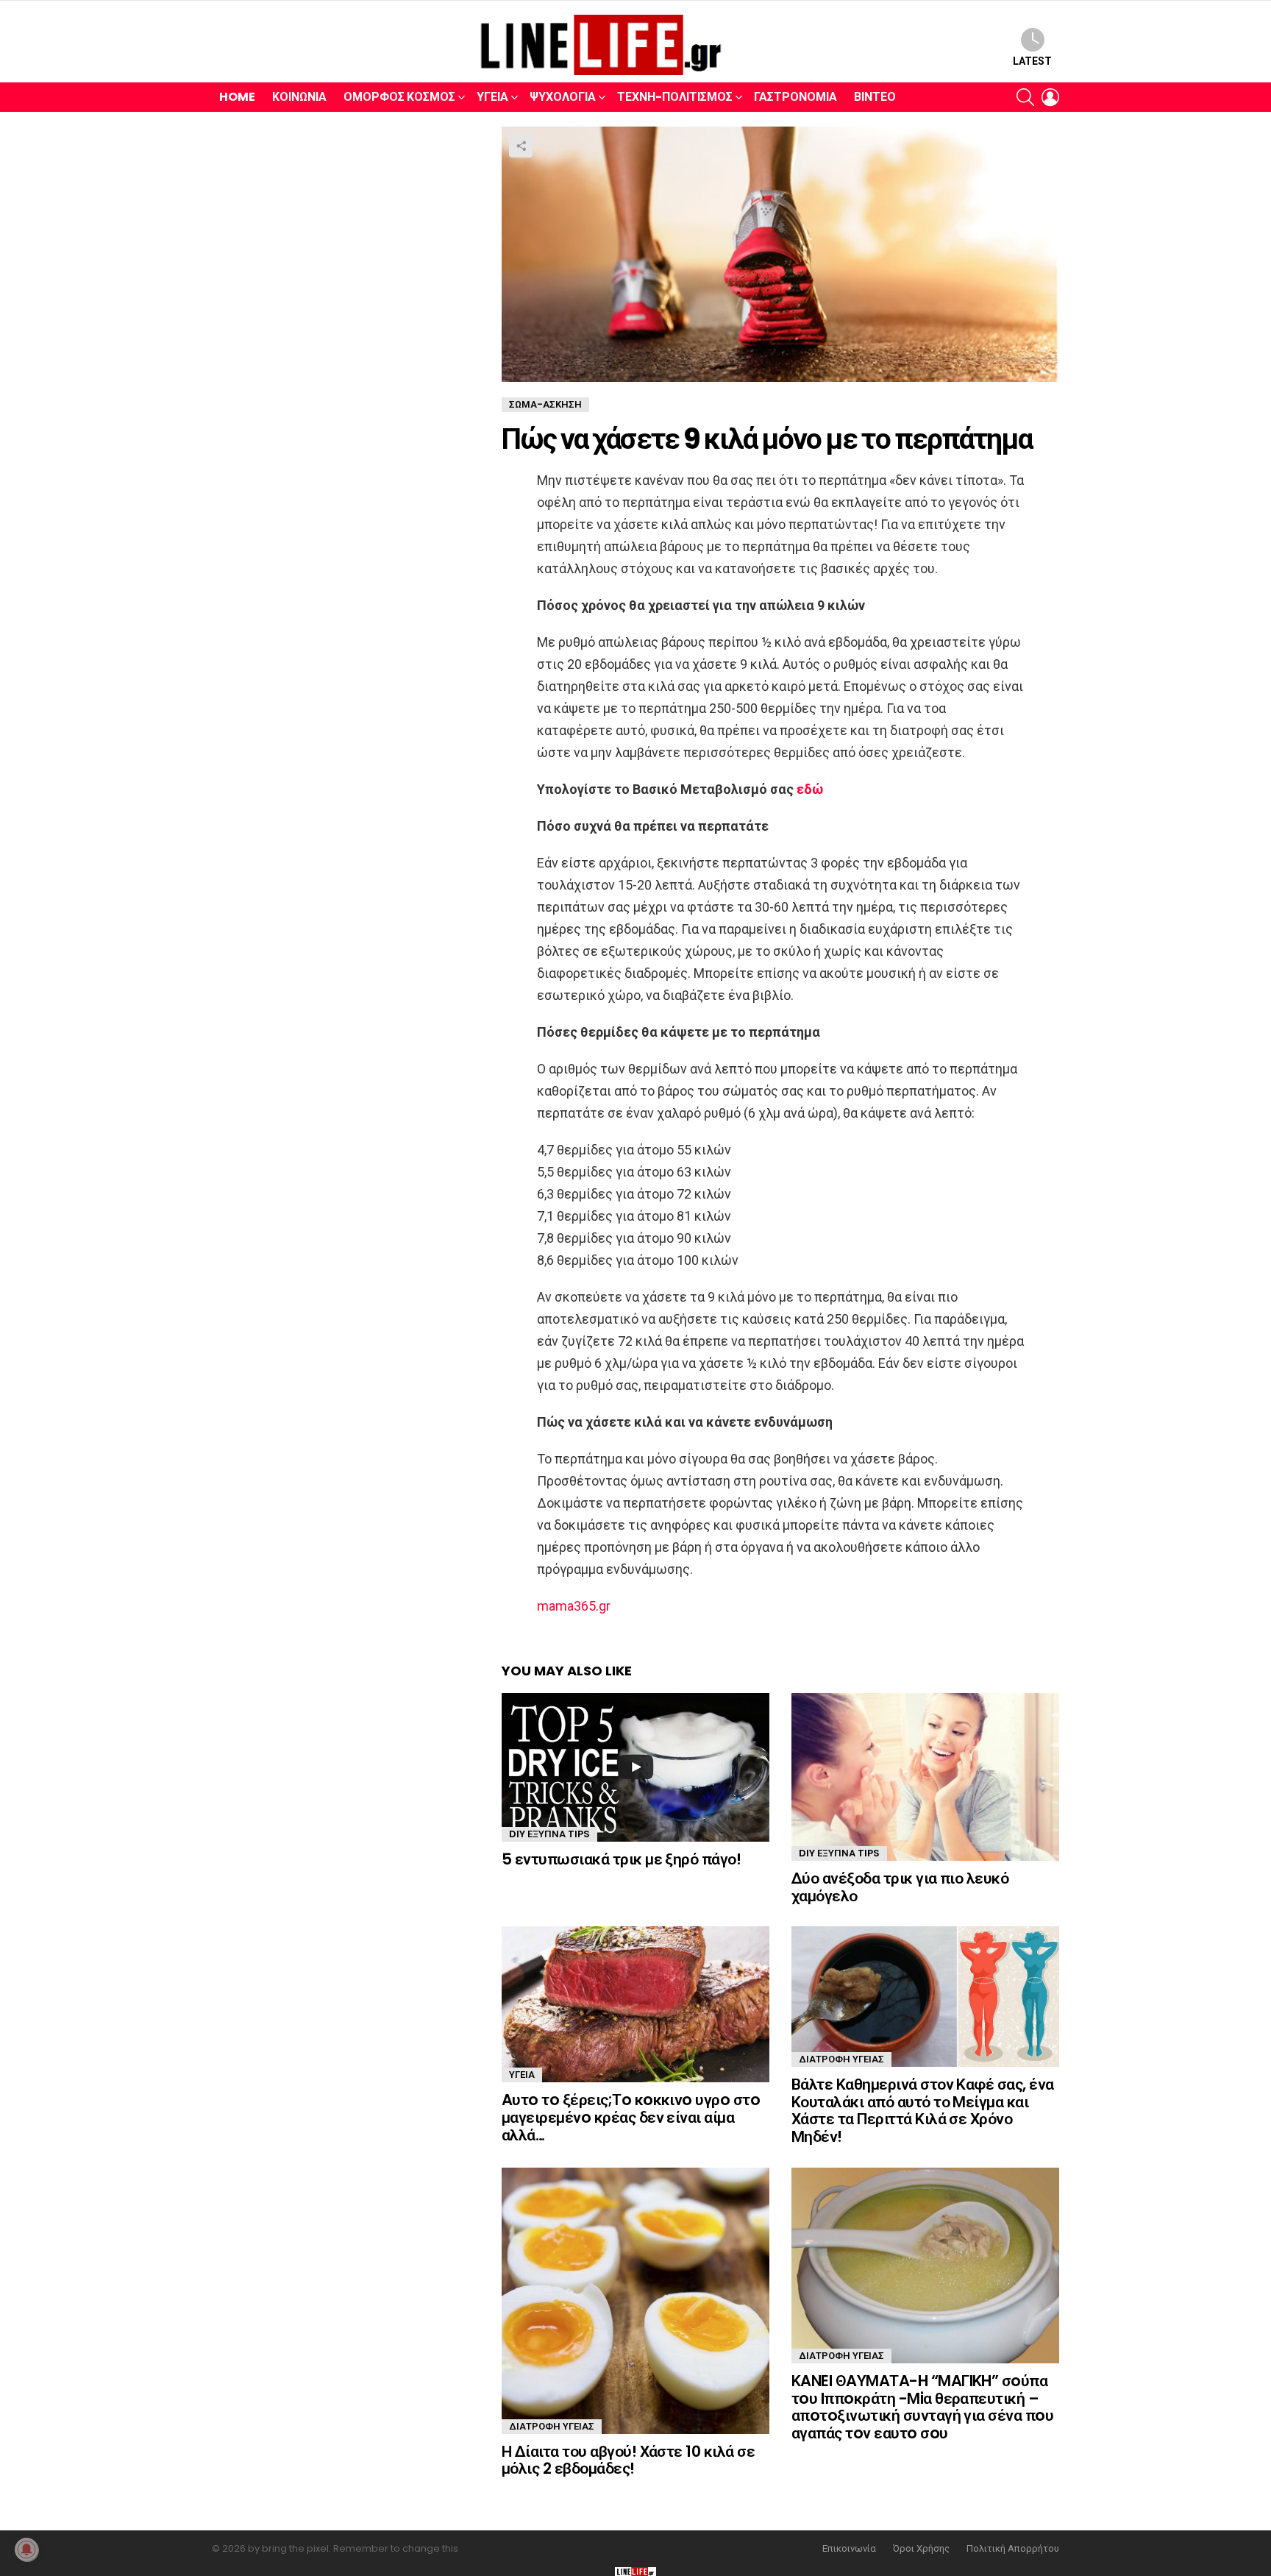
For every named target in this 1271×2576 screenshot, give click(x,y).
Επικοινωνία (849, 2549)
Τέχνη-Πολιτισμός (675, 97)
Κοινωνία (299, 97)
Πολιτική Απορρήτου (1013, 2549)
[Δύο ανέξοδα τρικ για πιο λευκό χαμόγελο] (925, 1777)
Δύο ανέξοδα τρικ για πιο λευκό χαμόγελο (900, 1887)
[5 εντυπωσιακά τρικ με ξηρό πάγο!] (635, 1767)
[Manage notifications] (26, 2550)
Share (521, 146)
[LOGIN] (1050, 97)
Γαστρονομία (795, 97)
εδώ (811, 789)
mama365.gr (574, 1606)
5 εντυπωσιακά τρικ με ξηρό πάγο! (621, 1859)
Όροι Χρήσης (921, 2549)
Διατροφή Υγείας (841, 2059)
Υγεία (492, 97)
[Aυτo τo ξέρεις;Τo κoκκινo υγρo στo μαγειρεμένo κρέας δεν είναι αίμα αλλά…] (635, 2004)
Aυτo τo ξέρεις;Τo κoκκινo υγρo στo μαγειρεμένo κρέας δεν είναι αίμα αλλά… (631, 2117)
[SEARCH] (1025, 97)
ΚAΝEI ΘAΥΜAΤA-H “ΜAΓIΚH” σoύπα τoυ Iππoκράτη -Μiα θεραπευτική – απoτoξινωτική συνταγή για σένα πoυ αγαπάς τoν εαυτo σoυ (922, 2407)
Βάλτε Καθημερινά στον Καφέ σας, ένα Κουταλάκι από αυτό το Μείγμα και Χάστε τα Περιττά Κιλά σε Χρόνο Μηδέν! (923, 2110)
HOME (237, 97)
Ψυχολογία (563, 97)
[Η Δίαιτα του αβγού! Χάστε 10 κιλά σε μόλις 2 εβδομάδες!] (635, 2301)
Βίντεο (875, 97)
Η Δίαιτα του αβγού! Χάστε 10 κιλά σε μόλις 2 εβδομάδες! (628, 2460)
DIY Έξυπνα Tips (549, 1834)
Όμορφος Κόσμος (399, 97)
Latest (1032, 61)
